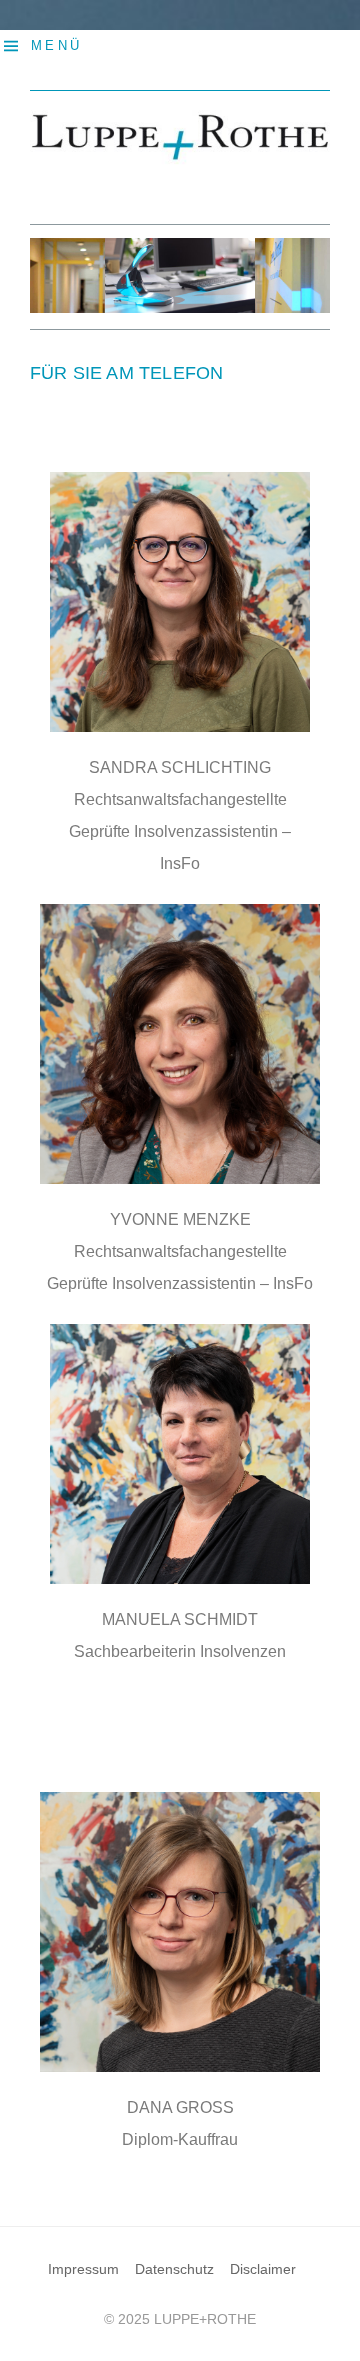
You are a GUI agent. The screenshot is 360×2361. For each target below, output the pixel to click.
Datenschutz (174, 2269)
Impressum (83, 2269)
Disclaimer (263, 2269)
